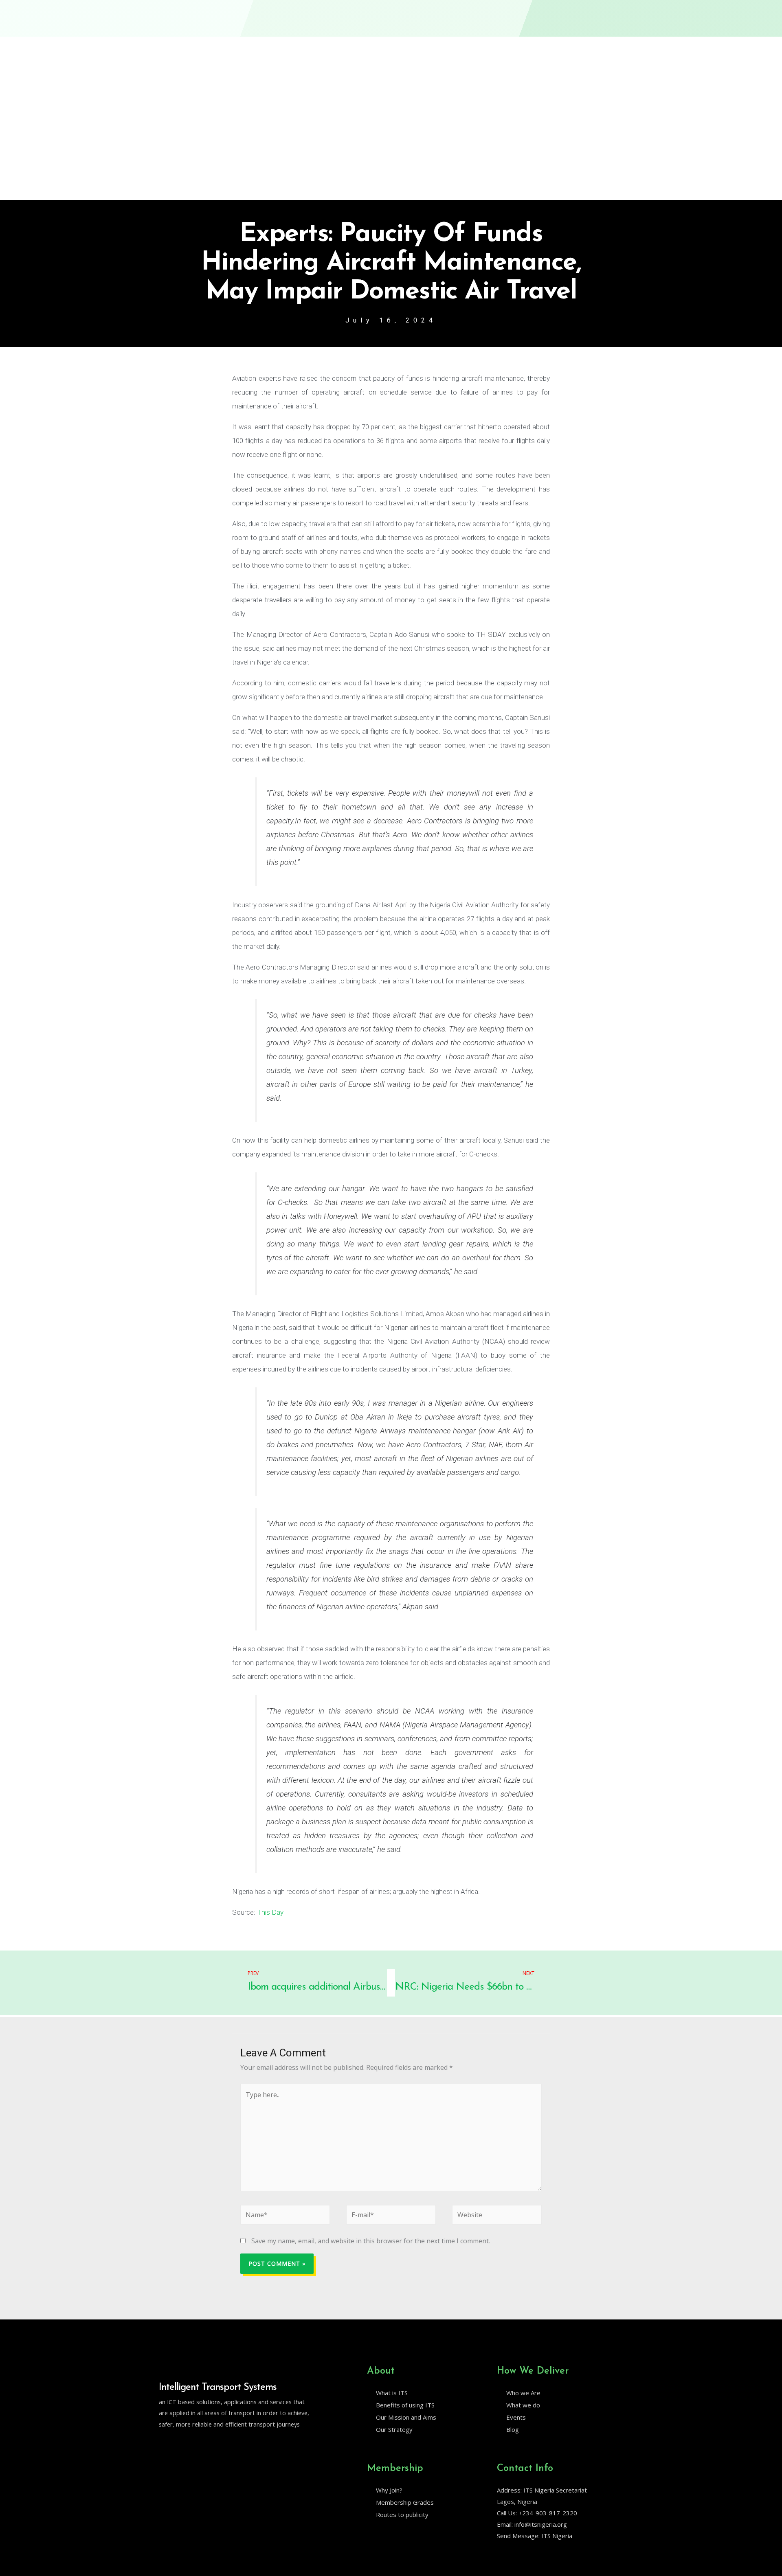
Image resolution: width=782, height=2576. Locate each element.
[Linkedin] (180, 2445)
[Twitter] (163, 2445)
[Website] (497, 2216)
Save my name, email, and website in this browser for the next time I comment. (371, 2241)
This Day (270, 1912)
